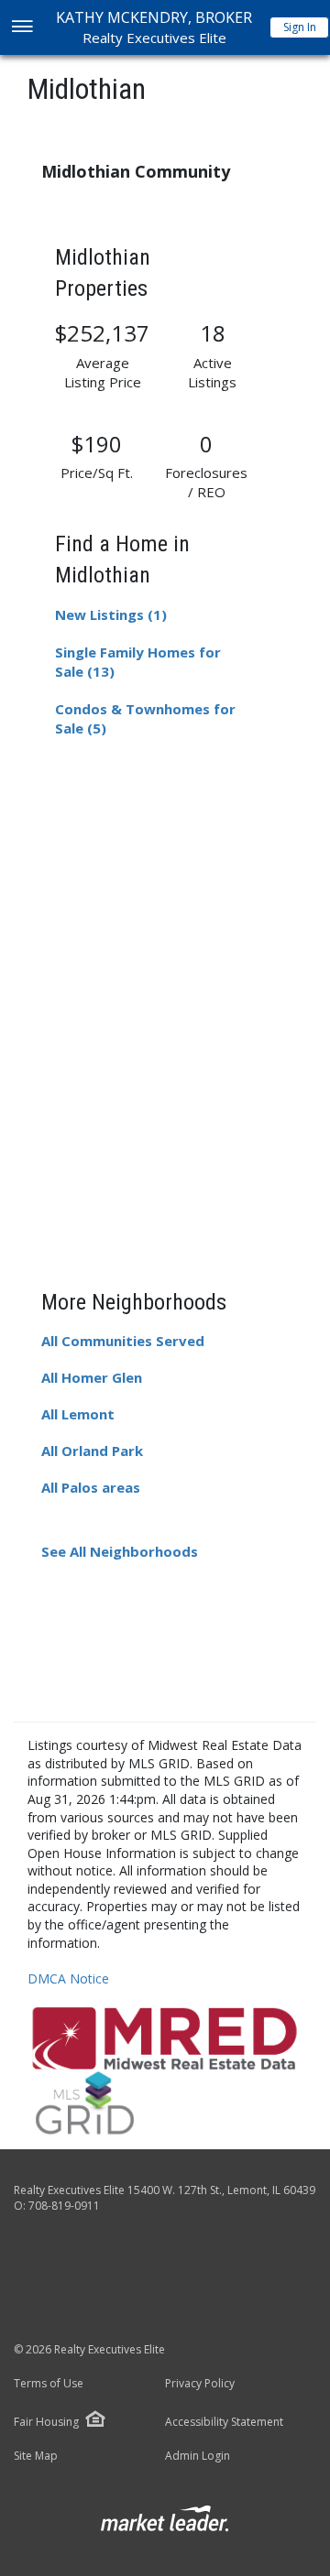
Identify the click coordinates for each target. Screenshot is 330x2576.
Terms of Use (49, 2384)
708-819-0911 (64, 2206)
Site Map (36, 2456)
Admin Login (198, 2456)
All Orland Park (92, 1451)
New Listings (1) (111, 614)
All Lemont (78, 1414)
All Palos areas (91, 1487)
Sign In (300, 27)
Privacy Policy (200, 2384)
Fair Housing (46, 2422)
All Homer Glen (92, 1377)
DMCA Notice (68, 1978)
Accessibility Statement (224, 2422)
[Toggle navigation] (22, 28)
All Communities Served (123, 1341)
